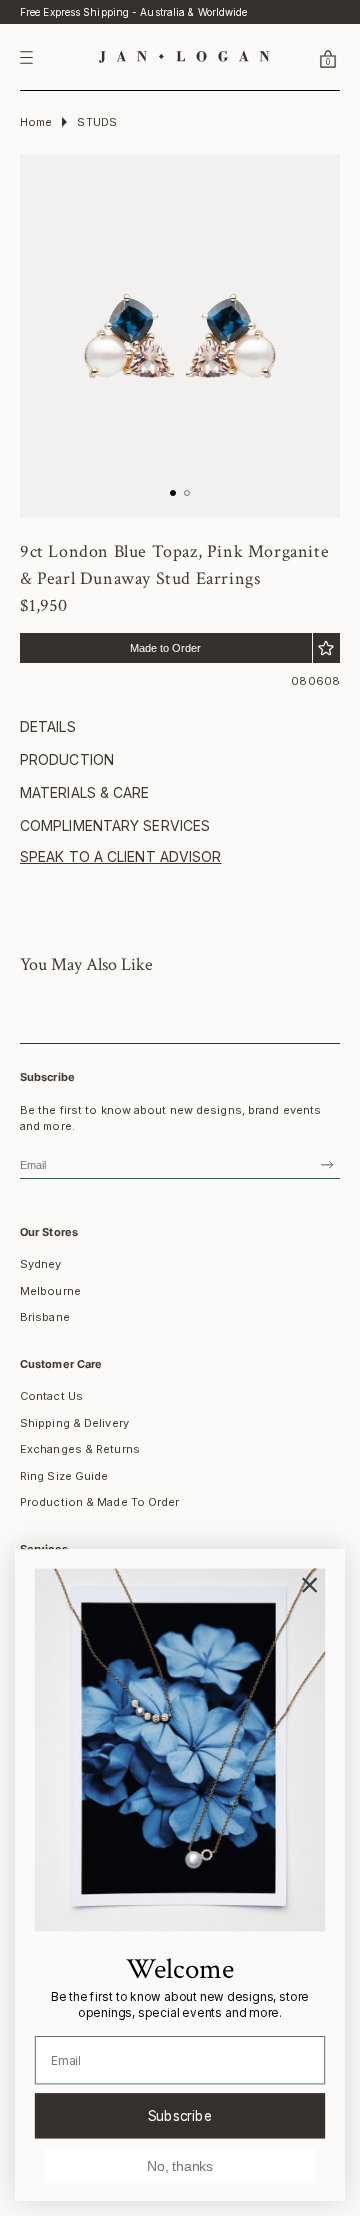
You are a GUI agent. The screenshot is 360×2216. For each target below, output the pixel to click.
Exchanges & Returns (80, 1449)
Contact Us (51, 1396)
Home (36, 122)
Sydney (41, 1264)
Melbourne (50, 1291)
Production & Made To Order (100, 1502)
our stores (49, 1232)
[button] (304, 58)
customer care (61, 1364)
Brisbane (45, 1317)
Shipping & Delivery (74, 1423)
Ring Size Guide (64, 1476)
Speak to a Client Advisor (121, 856)
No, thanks (180, 2165)
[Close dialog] (309, 1585)
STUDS (97, 122)
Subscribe (180, 2115)
